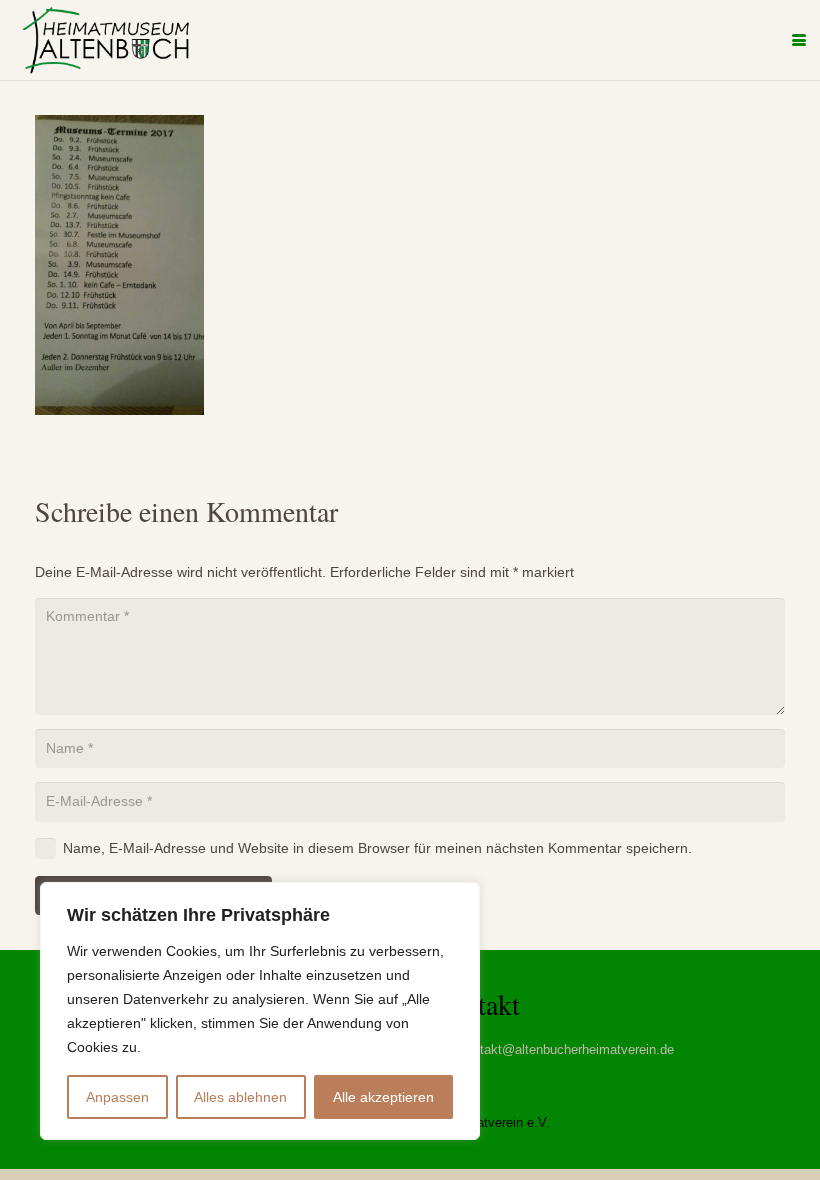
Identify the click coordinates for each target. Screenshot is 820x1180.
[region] (260, 1011)
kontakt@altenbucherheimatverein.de (566, 1050)
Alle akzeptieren (383, 1097)
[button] (799, 40)
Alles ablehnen (240, 1097)
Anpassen (117, 1097)
